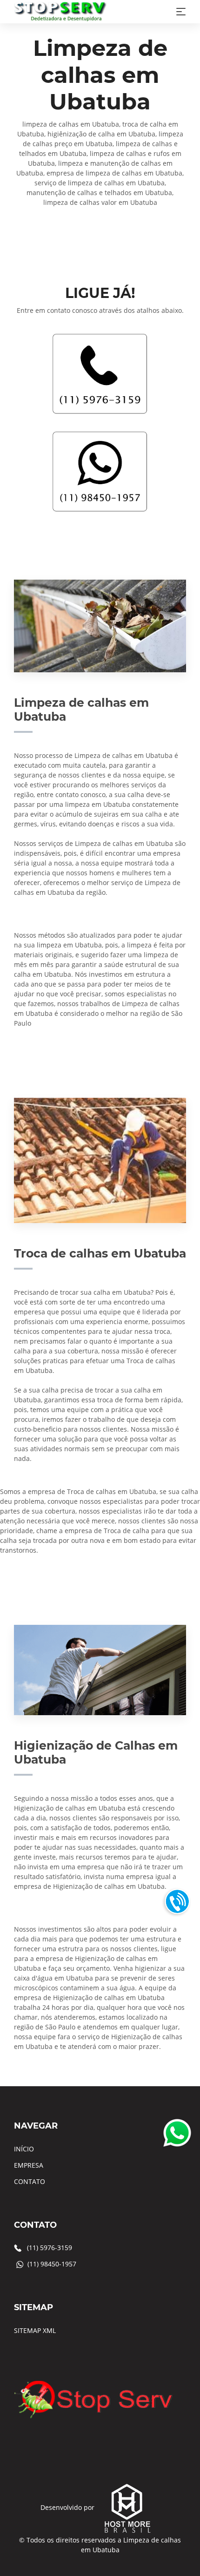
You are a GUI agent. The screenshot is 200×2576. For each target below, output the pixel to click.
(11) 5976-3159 (50, 2248)
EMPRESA (29, 2165)
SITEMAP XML (35, 2330)
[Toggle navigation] (181, 12)
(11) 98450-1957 (52, 2264)
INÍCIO (24, 2149)
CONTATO (30, 2181)
